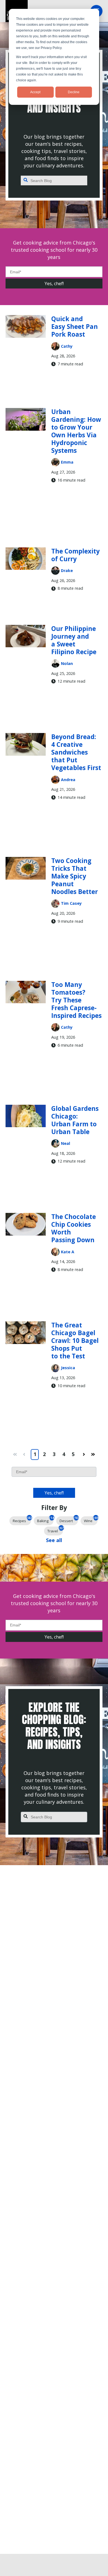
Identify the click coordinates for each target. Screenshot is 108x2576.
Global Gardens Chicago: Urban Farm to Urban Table (75, 1120)
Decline (74, 92)
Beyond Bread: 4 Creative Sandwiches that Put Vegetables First (76, 752)
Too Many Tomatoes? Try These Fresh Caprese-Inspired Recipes (76, 1000)
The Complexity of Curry (75, 555)
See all (54, 1540)
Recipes (22, 1520)
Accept (35, 92)
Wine (91, 1520)
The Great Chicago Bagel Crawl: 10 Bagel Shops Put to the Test (75, 1341)
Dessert (69, 1520)
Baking (45, 1520)
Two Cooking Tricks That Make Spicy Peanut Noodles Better (74, 876)
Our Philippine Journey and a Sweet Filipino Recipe (74, 640)
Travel (55, 1530)
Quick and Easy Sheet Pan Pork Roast (74, 327)
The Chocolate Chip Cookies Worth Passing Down (74, 1228)
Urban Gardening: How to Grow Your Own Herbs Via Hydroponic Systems (76, 431)
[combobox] (54, 181)
